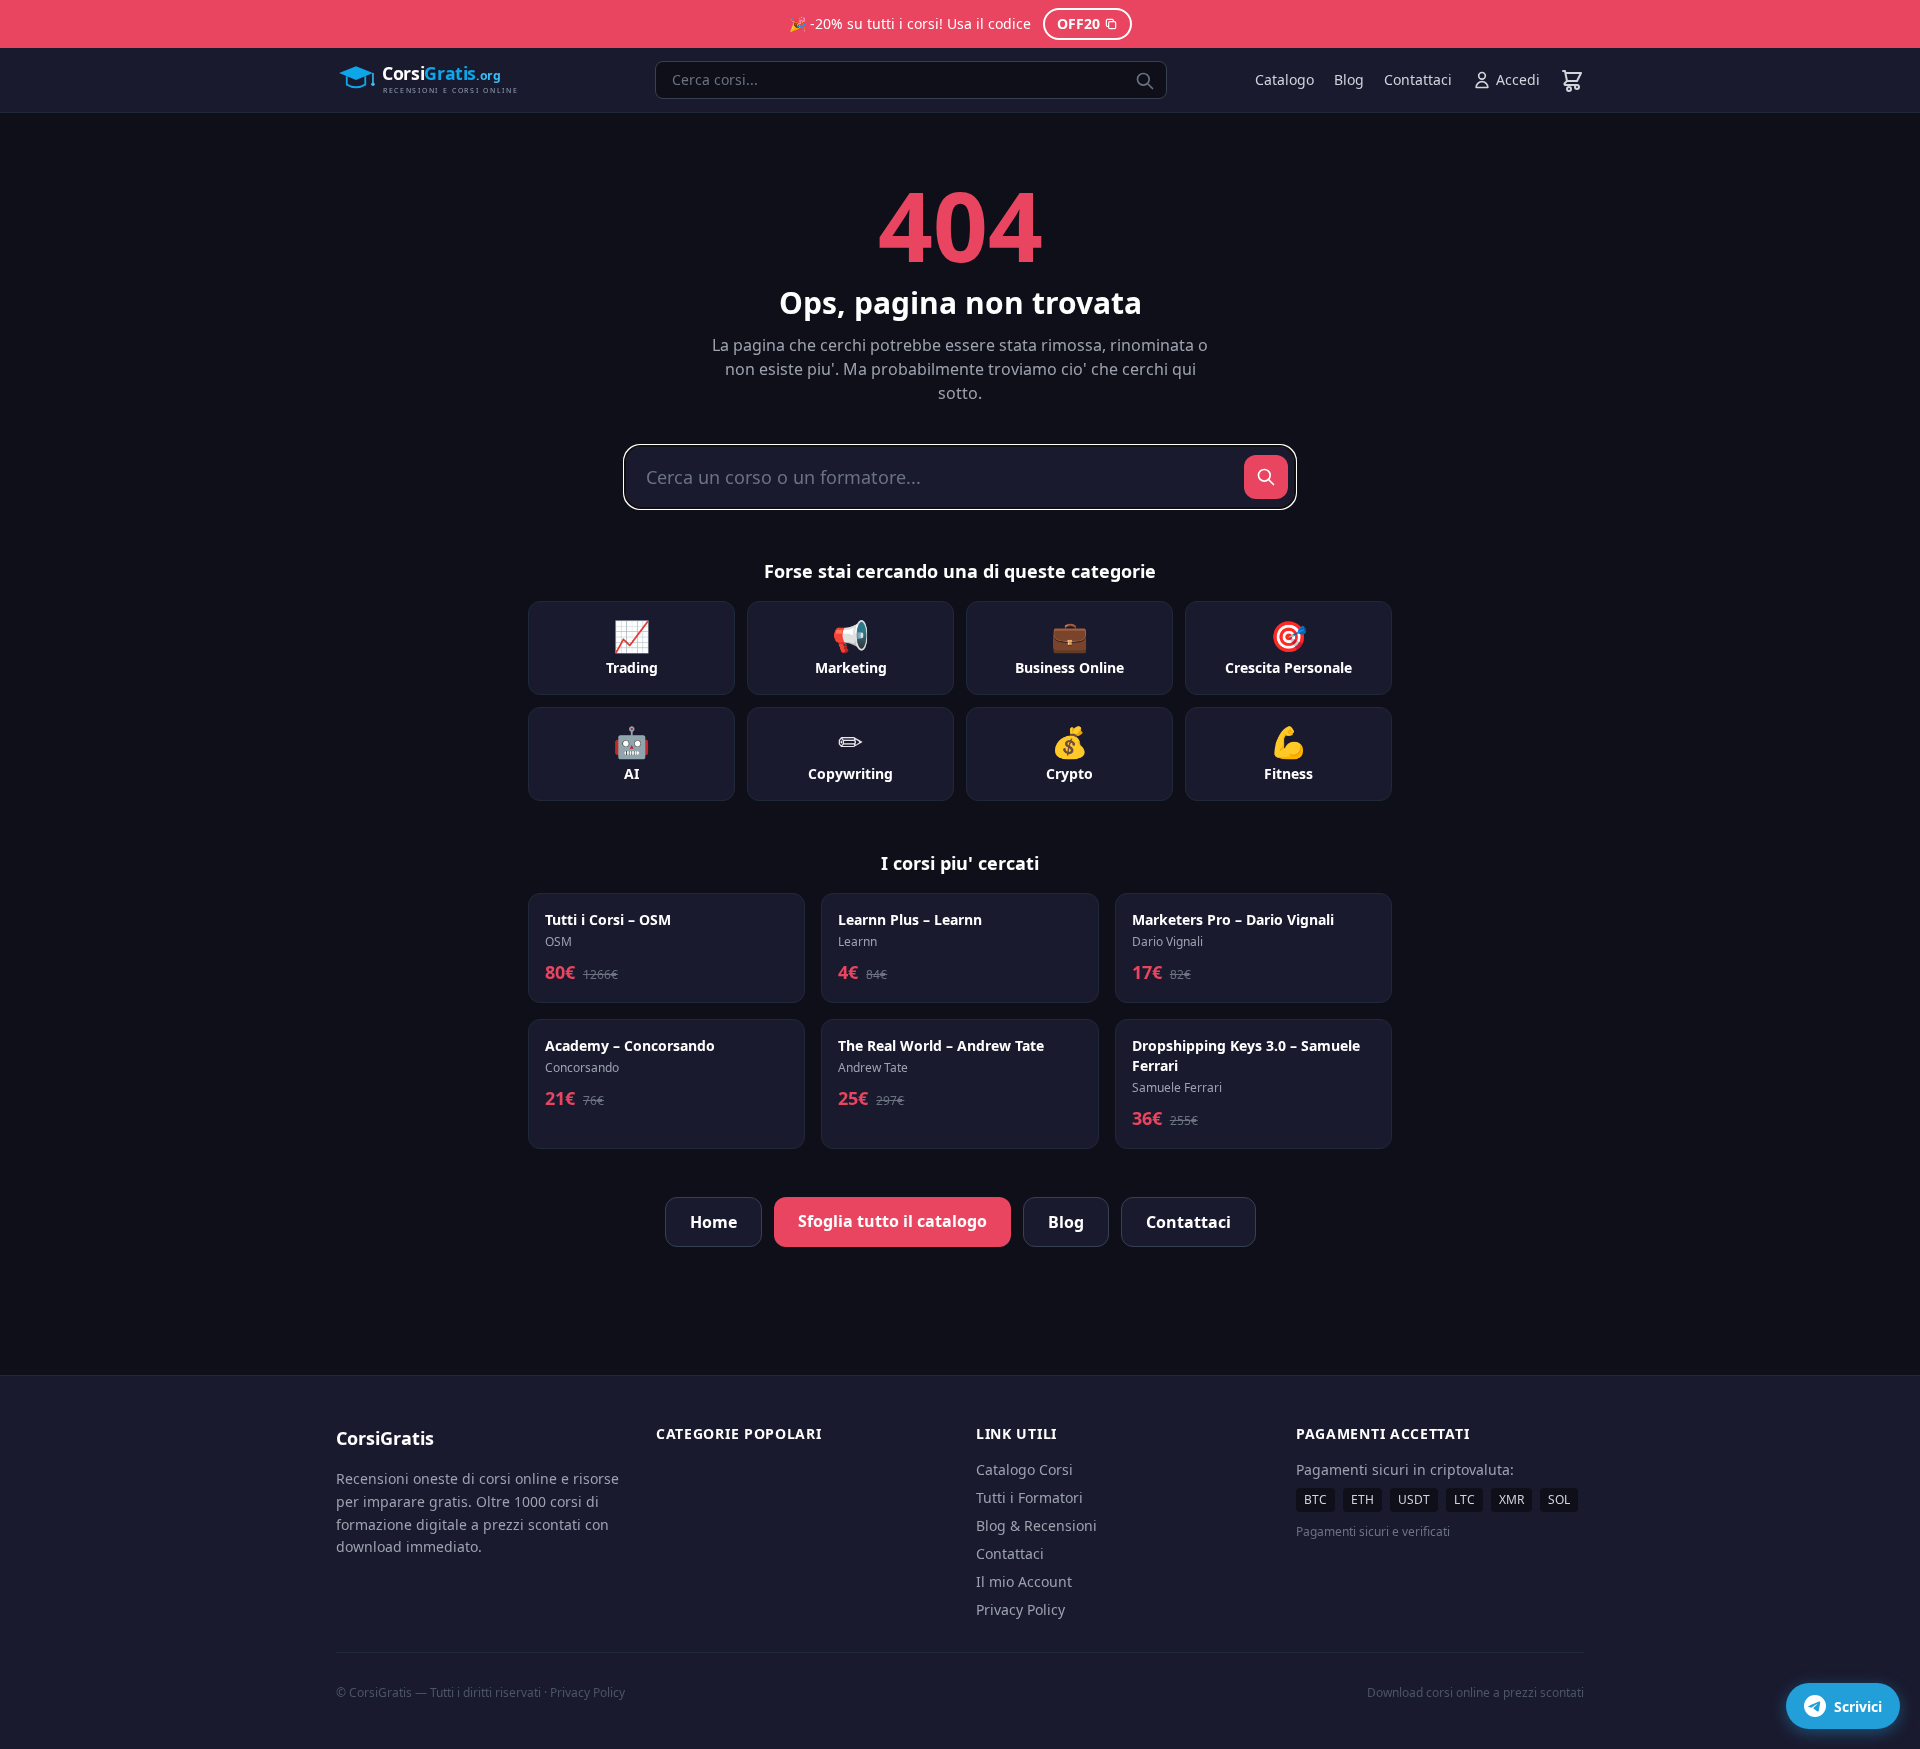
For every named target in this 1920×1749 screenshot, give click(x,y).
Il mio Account (1024, 1581)
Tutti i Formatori (1029, 1497)
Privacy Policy (1020, 1609)
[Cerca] (1266, 477)
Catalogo (1284, 79)
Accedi (1518, 79)
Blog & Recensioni (1036, 1525)
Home (713, 1222)
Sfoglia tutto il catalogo (892, 1221)
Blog (1349, 79)
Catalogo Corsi (1024, 1469)
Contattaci (1418, 79)
